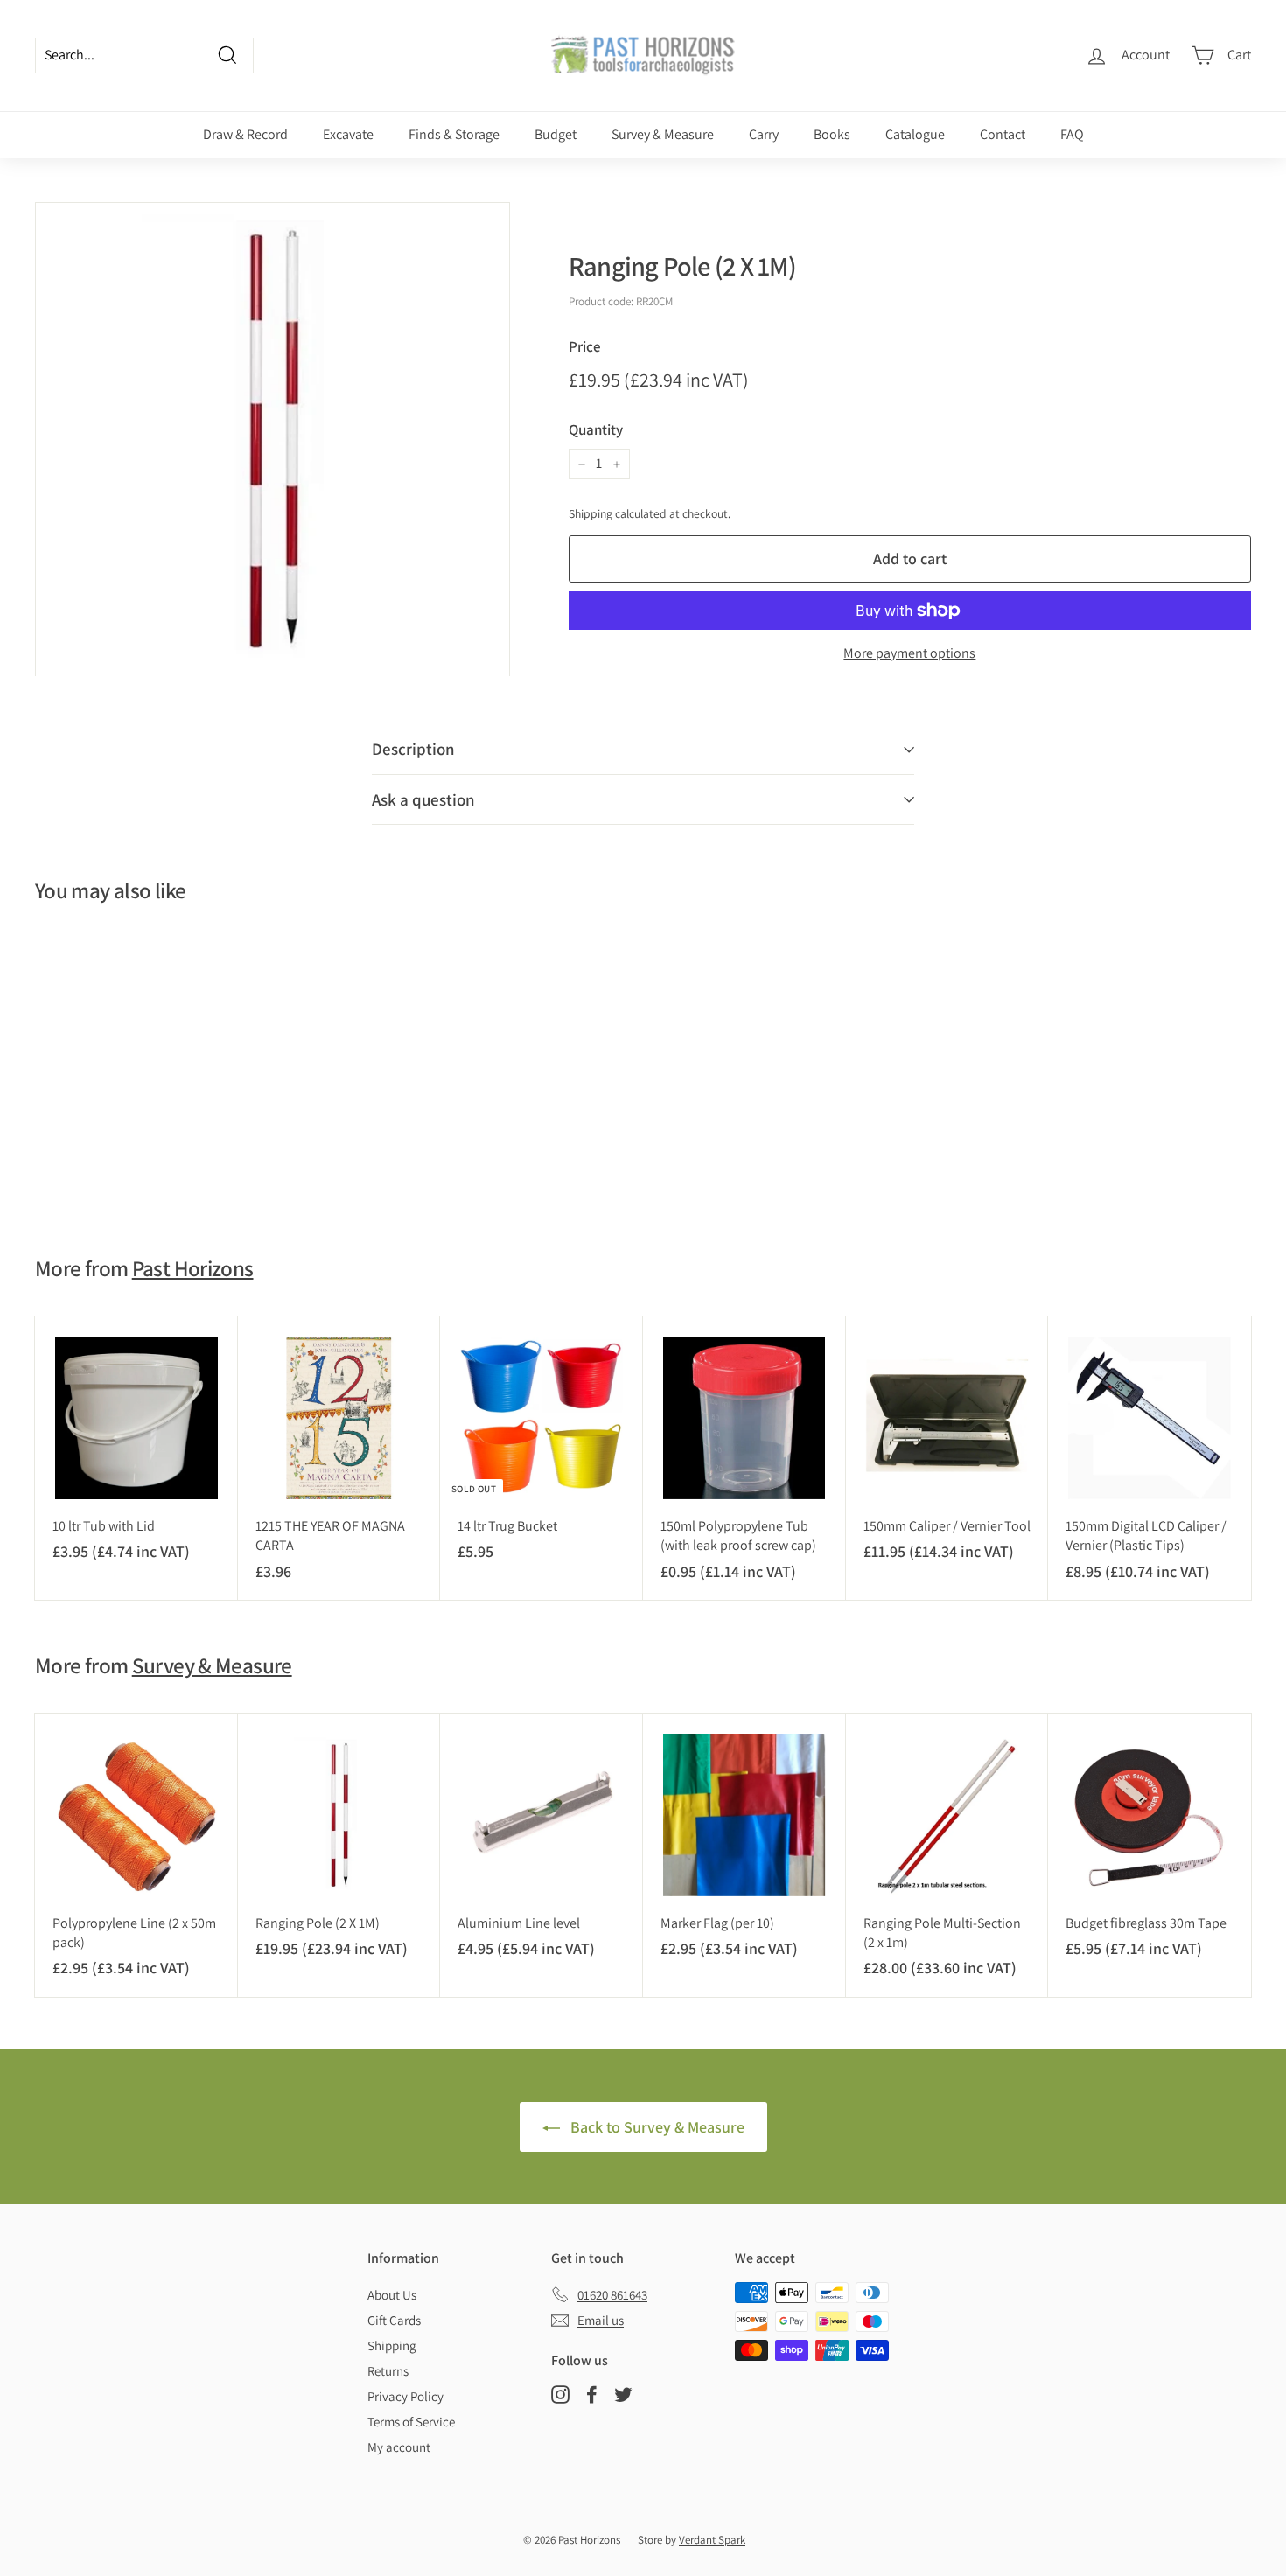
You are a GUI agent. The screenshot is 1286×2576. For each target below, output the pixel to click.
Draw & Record (245, 134)
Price (585, 346)
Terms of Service (411, 2422)
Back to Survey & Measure (656, 2127)
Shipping (591, 513)
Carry (764, 134)
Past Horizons (193, 1268)
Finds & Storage (454, 134)
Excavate (348, 134)
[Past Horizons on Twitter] (623, 2394)
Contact (1003, 134)
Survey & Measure (663, 134)
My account (399, 2447)
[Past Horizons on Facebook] (592, 2394)
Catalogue (915, 134)
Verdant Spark (712, 2540)
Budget (556, 134)
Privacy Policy (405, 2396)
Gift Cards (394, 2320)
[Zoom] (273, 440)
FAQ (1072, 134)
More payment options (909, 653)
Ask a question (423, 799)
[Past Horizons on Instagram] (560, 2394)
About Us (392, 2295)
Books (832, 134)
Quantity (596, 429)
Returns (388, 2371)
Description (413, 749)
